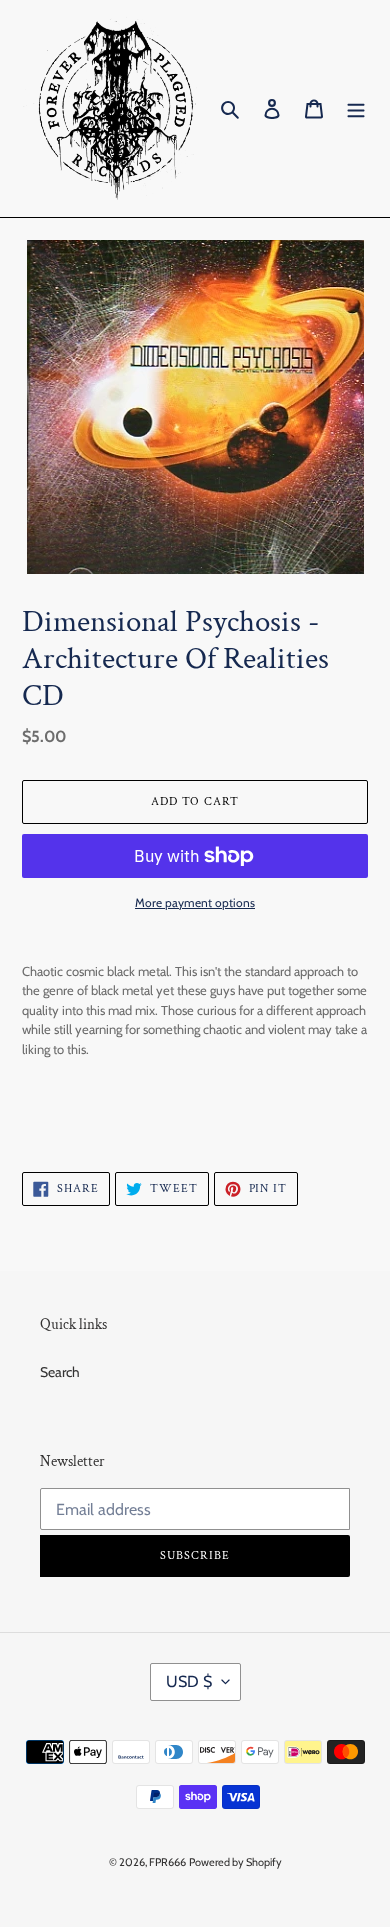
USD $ (189, 1681)
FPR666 (167, 1862)
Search (60, 1372)
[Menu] (356, 109)
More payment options (195, 902)
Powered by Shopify (235, 1862)
